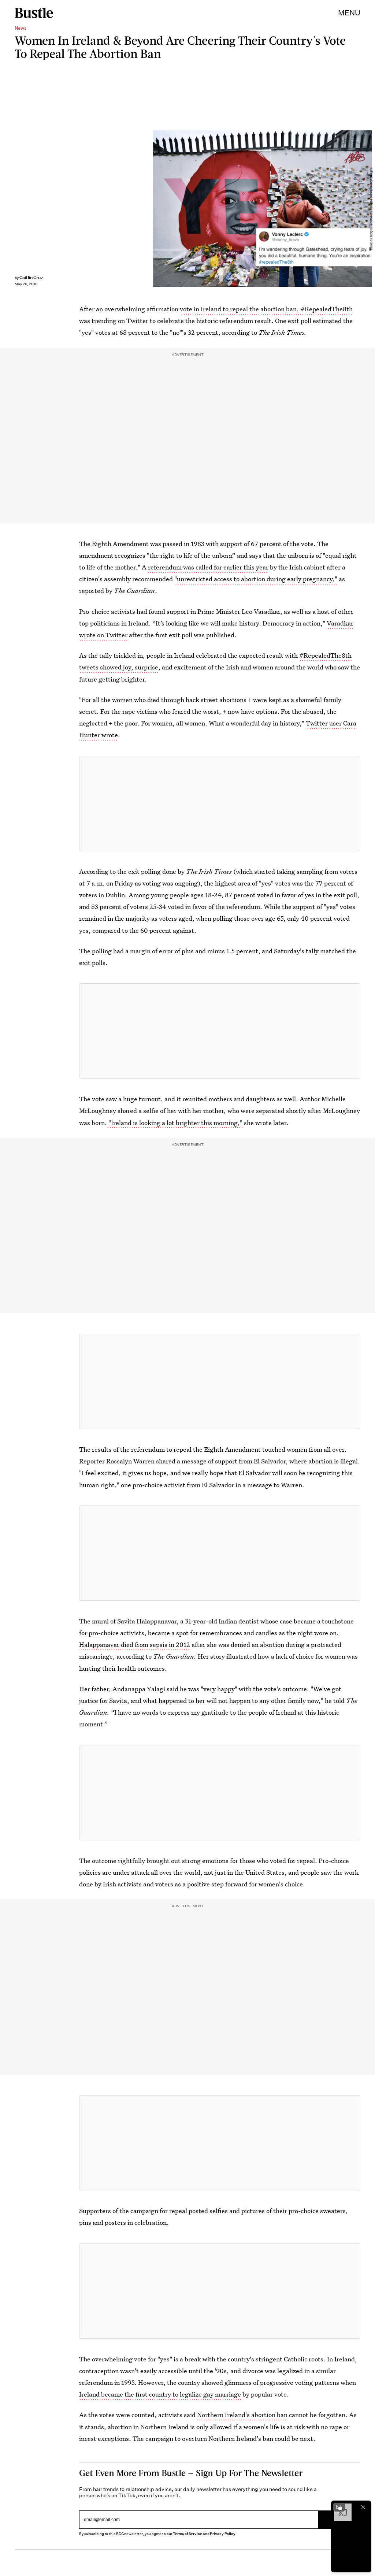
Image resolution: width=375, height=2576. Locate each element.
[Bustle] (34, 13)
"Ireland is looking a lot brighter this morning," (175, 1123)
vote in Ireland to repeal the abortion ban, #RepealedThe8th (266, 309)
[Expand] (339, 2507)
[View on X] (220, 803)
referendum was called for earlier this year (208, 567)
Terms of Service (187, 2534)
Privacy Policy (223, 2534)
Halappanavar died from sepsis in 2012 (135, 1645)
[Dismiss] (363, 2507)
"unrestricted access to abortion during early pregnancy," (256, 579)
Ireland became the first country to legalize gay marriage (160, 2394)
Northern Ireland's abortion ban (242, 2415)
